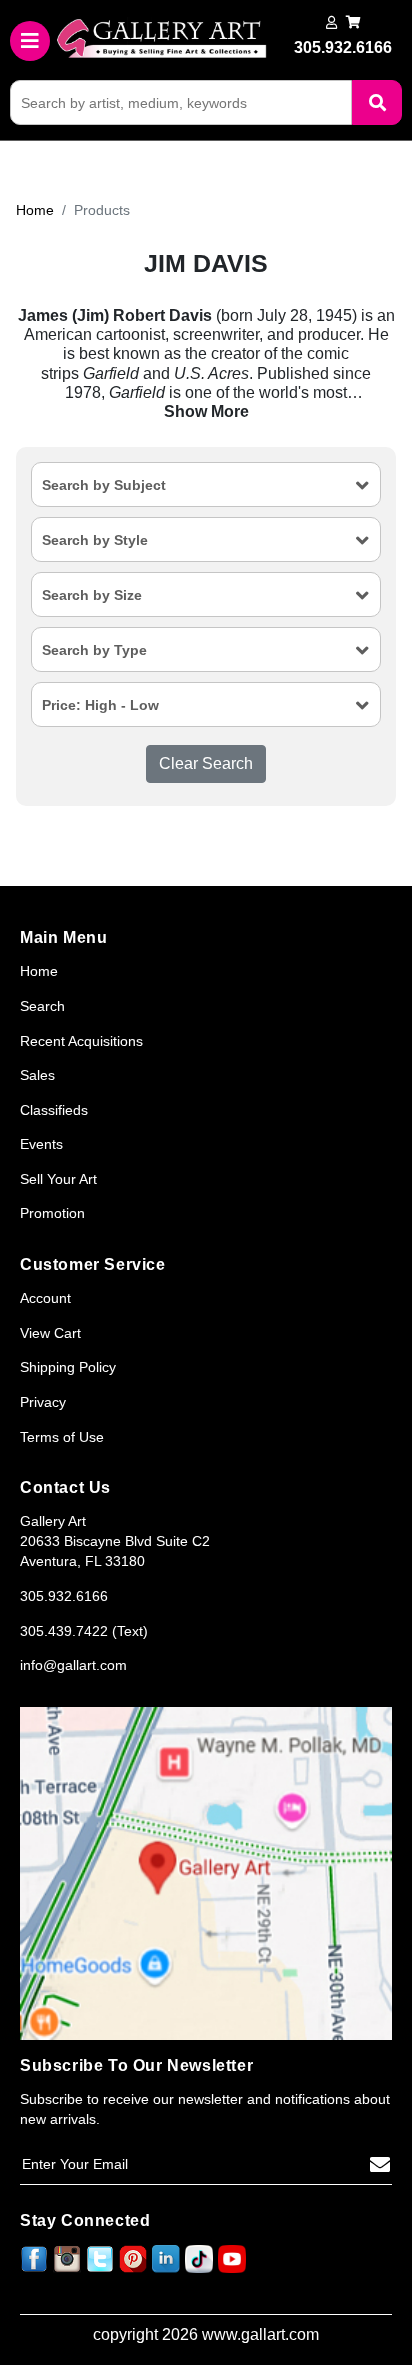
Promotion (52, 1213)
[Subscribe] (380, 2165)
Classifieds (54, 1110)
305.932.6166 (64, 1596)
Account (45, 1298)
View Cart (50, 1333)
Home (35, 210)
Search (42, 1006)
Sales (37, 1075)
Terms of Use (62, 1437)
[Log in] (331, 22)
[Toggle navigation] (30, 41)
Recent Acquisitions (81, 1041)
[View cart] (353, 22)
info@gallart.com (73, 1665)
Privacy (43, 1402)
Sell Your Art (58, 1179)
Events (41, 1144)
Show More (206, 411)
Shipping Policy (68, 1367)
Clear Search (206, 763)
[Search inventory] (377, 102)
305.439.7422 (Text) (84, 1631)
